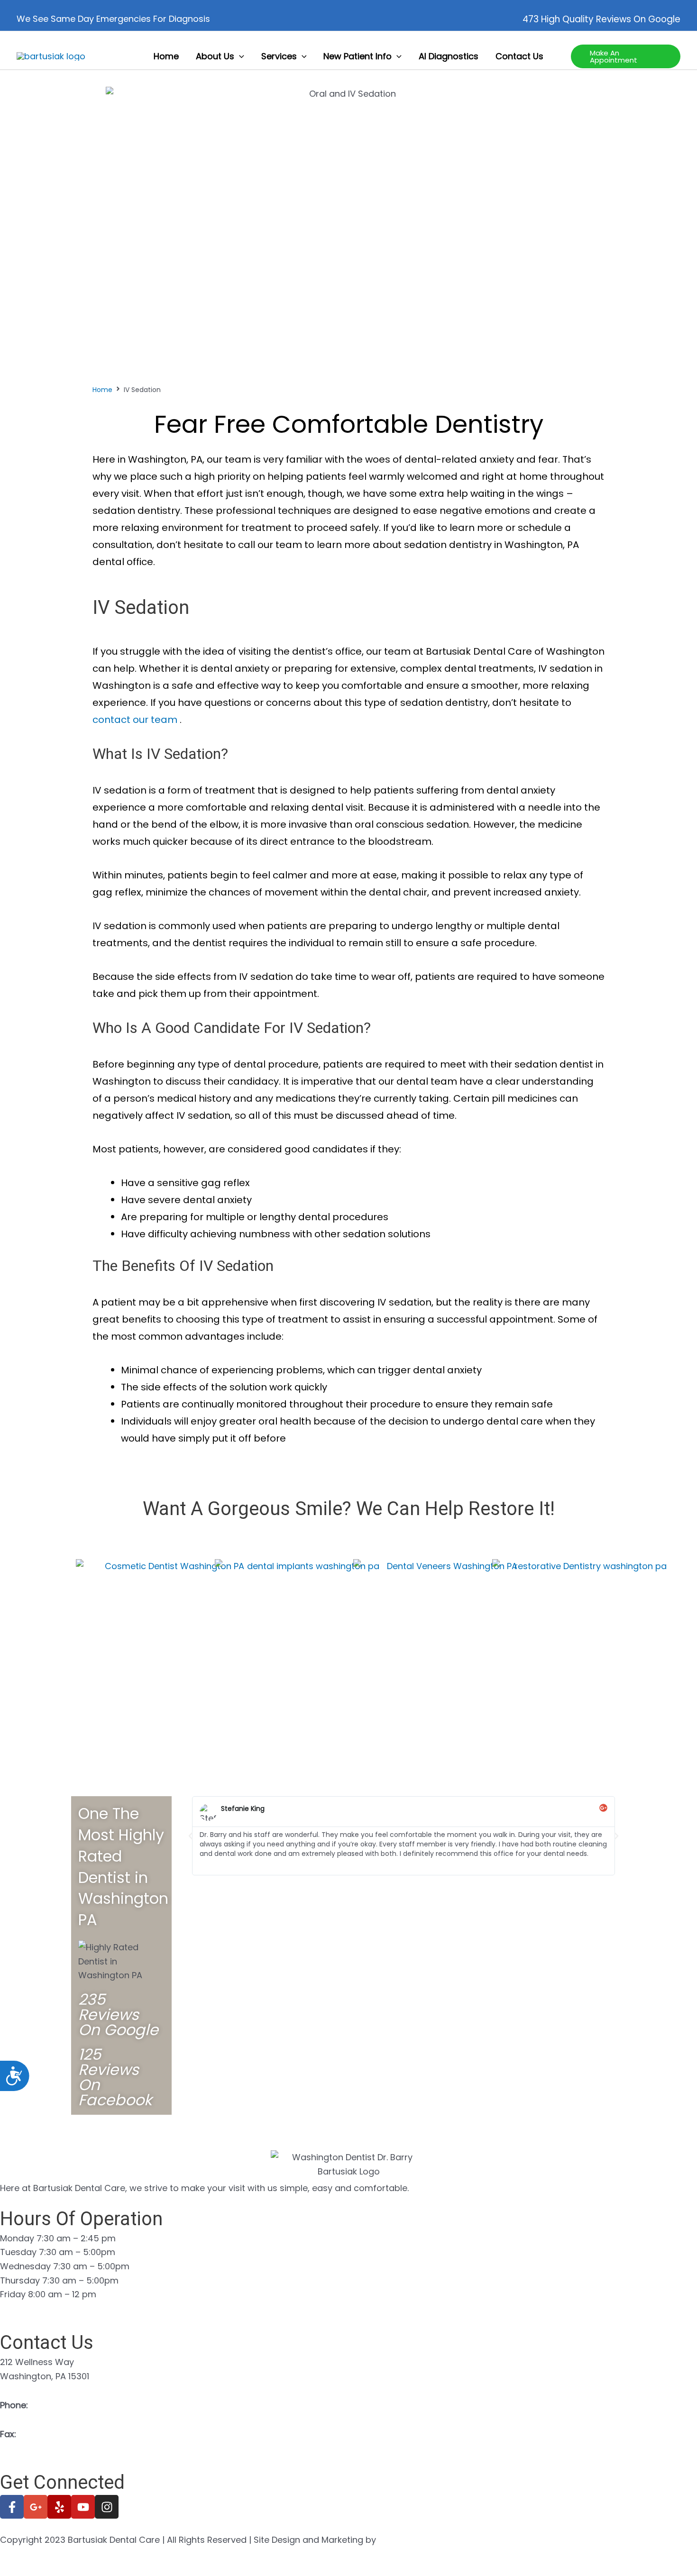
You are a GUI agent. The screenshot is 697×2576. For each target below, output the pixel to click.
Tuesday (18, 2252)
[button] (239, 56)
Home (102, 390)
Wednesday (25, 2266)
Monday (17, 2238)
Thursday (20, 2280)
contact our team (136, 720)
